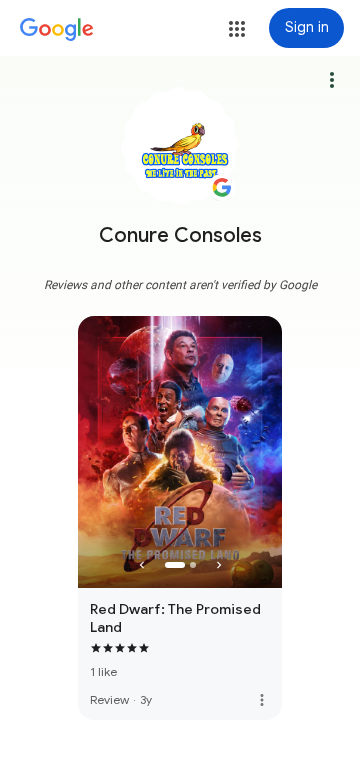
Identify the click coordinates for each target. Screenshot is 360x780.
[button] (237, 29)
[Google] (57, 30)
